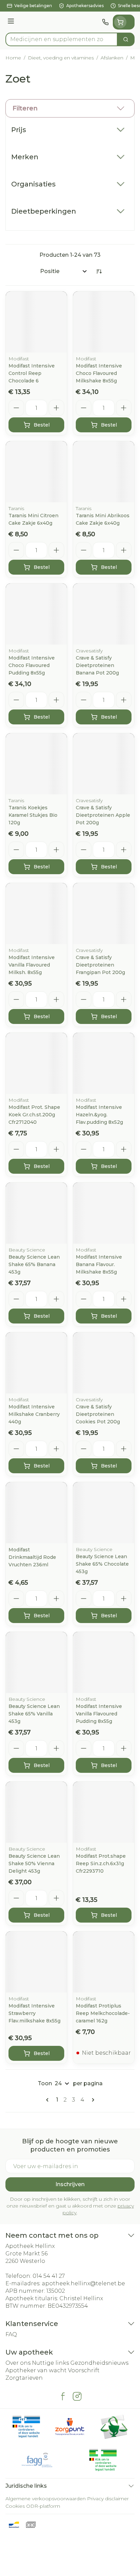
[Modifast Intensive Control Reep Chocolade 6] (36, 322)
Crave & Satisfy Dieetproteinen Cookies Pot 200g (98, 1414)
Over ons (18, 2363)
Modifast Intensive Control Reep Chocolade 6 (32, 373)
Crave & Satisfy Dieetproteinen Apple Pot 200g (103, 815)
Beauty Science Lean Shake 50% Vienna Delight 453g (34, 1863)
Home (13, 58)
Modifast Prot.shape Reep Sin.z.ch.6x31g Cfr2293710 (101, 1863)
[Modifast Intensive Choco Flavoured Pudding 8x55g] (36, 614)
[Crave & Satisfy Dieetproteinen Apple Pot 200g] (104, 764)
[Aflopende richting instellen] (99, 271)
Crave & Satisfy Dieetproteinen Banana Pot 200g (97, 665)
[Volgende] (92, 2100)
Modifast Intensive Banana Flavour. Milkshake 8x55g (99, 1264)
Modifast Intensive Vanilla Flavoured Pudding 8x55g (99, 1714)
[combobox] (62, 39)
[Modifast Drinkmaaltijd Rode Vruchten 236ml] (36, 1513)
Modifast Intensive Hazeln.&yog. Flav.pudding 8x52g (99, 1115)
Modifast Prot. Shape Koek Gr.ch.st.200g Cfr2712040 (34, 1115)
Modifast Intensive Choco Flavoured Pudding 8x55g (32, 665)
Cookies (15, 2506)
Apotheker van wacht (36, 2370)
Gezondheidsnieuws (99, 2363)
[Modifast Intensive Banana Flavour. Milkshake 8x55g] (104, 1213)
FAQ (11, 2334)
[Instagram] (77, 2396)
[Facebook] (63, 2396)
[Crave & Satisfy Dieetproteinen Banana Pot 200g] (104, 614)
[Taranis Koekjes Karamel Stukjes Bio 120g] (36, 764)
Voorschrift (84, 2370)
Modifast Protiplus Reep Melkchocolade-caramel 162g (103, 2013)
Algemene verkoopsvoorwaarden (46, 2499)
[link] (49, 2100)
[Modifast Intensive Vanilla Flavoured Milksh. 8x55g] (36, 914)
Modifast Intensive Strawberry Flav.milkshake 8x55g (34, 2013)
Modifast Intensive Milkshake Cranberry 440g (34, 1414)
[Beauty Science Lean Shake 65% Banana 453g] (36, 1213)
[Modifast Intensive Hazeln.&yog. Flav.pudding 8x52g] (104, 1063)
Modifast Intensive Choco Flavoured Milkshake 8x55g (99, 373)
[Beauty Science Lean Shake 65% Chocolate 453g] (104, 1513)
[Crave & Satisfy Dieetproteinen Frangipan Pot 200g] (104, 914)
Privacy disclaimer (108, 2499)
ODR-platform (43, 2506)
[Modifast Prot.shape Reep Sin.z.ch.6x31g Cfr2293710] (104, 1812)
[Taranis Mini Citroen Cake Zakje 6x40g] (36, 472)
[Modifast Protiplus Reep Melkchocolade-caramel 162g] (104, 1962)
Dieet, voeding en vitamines (61, 58)
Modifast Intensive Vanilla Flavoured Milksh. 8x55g (32, 965)
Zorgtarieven (24, 2378)
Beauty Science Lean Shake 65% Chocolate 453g (102, 1564)
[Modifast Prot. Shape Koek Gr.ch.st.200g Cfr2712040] (36, 1063)
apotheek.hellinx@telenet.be (83, 2283)
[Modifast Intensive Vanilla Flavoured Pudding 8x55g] (104, 1662)
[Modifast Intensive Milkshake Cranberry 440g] (36, 1363)
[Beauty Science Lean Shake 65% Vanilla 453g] (36, 1662)
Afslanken (112, 58)
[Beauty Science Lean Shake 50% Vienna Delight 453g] (36, 1812)
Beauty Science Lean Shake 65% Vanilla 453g (34, 1714)
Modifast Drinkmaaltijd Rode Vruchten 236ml (32, 1557)
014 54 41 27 (49, 2276)
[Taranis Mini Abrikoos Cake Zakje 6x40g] (104, 472)
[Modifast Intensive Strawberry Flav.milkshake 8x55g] (36, 1962)
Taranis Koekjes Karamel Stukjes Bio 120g (33, 815)
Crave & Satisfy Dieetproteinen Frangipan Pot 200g (100, 965)
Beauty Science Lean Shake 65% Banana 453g (34, 1264)
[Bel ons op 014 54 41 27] (105, 22)
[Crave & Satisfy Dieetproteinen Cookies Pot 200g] (104, 1363)
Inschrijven (70, 2184)
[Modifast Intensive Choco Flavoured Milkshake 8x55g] (104, 322)
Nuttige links (50, 2363)
